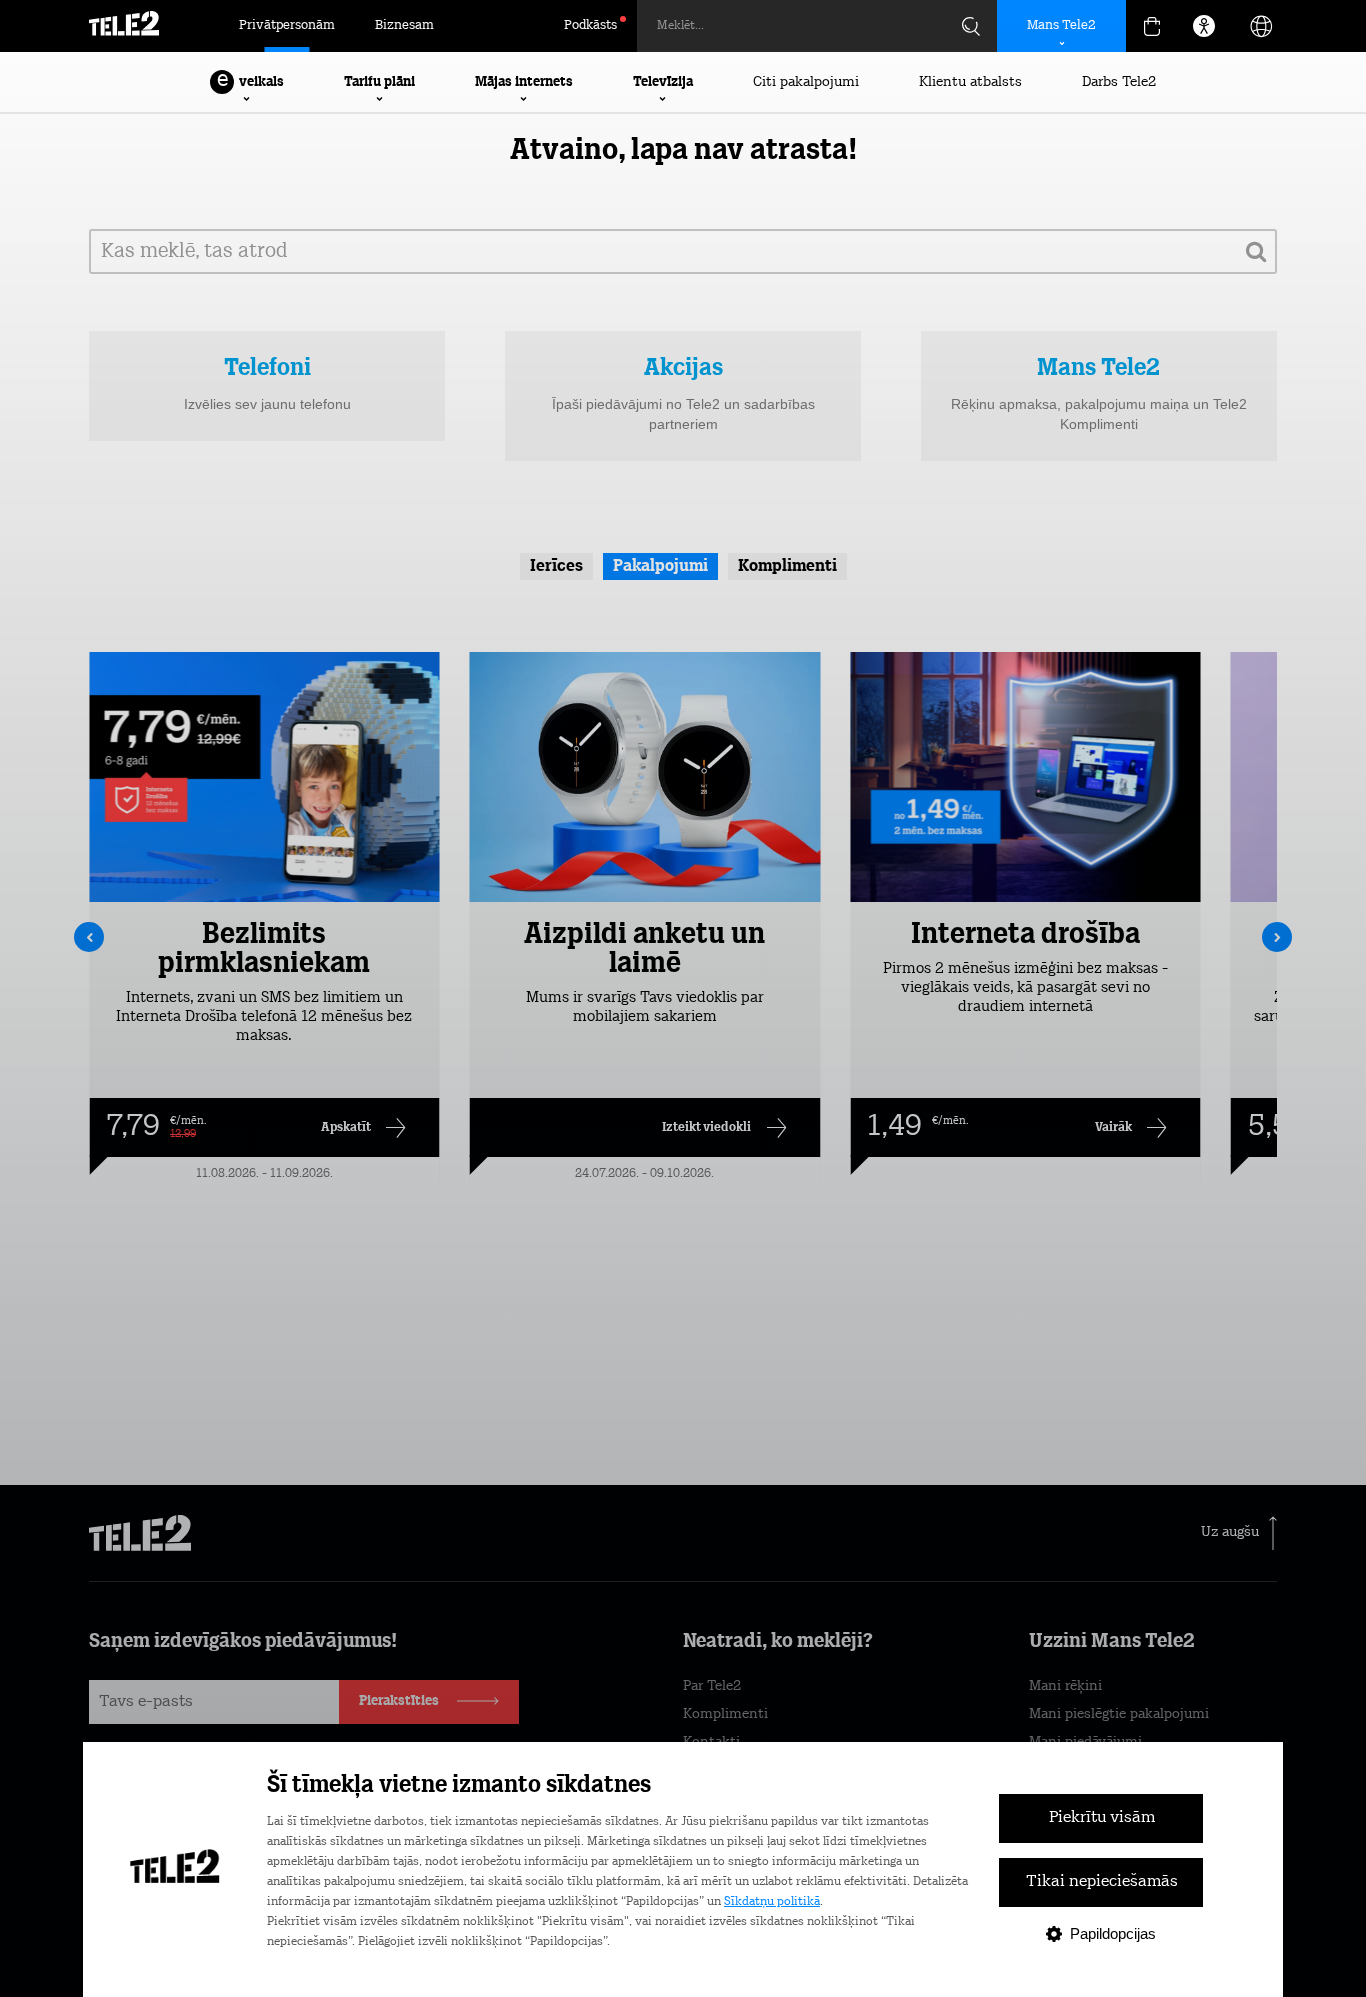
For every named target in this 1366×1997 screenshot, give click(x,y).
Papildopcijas (1113, 1933)
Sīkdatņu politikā (772, 1902)
